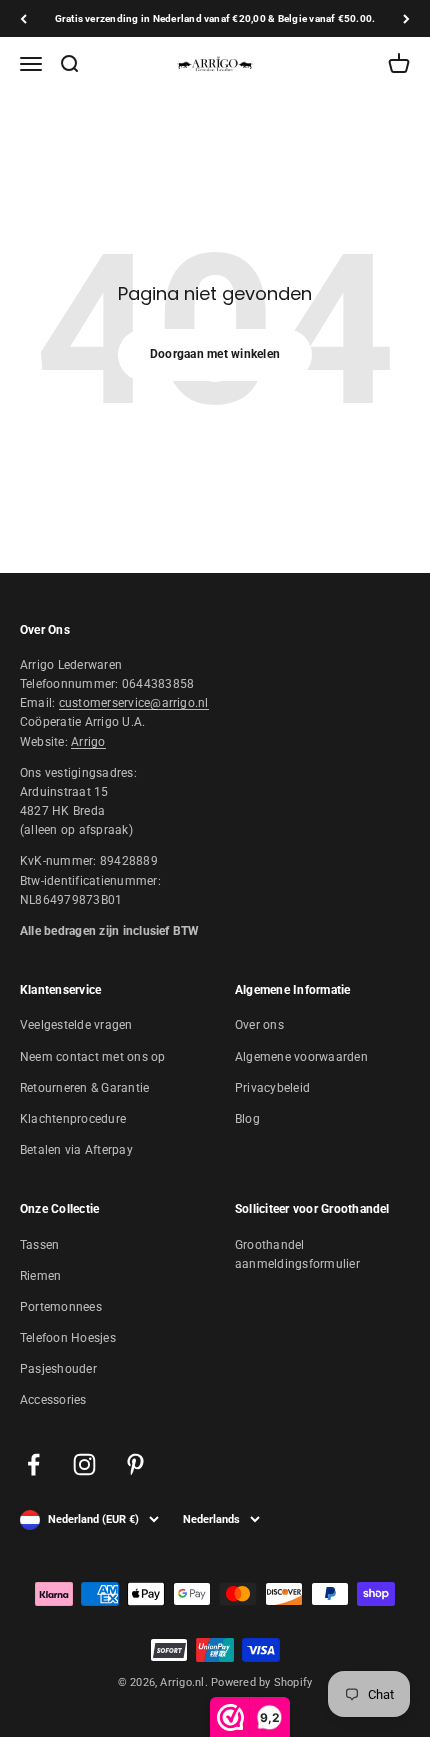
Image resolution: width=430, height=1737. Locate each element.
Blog (247, 1119)
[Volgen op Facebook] (33, 1464)
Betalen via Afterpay (76, 1150)
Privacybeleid (272, 1088)
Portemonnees (61, 1307)
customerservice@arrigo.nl (134, 703)
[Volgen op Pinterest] (135, 1464)
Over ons (259, 1025)
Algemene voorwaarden (301, 1057)
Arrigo (88, 742)
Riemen (40, 1276)
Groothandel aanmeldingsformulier (297, 1254)
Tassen (39, 1245)
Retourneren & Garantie (84, 1088)
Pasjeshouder (58, 1369)
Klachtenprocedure (73, 1119)
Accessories (53, 1400)
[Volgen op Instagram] (84, 1464)
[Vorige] (23, 18)
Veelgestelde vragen (76, 1025)
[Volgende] (406, 18)
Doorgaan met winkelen (215, 354)
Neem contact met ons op (93, 1057)
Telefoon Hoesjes (68, 1338)
